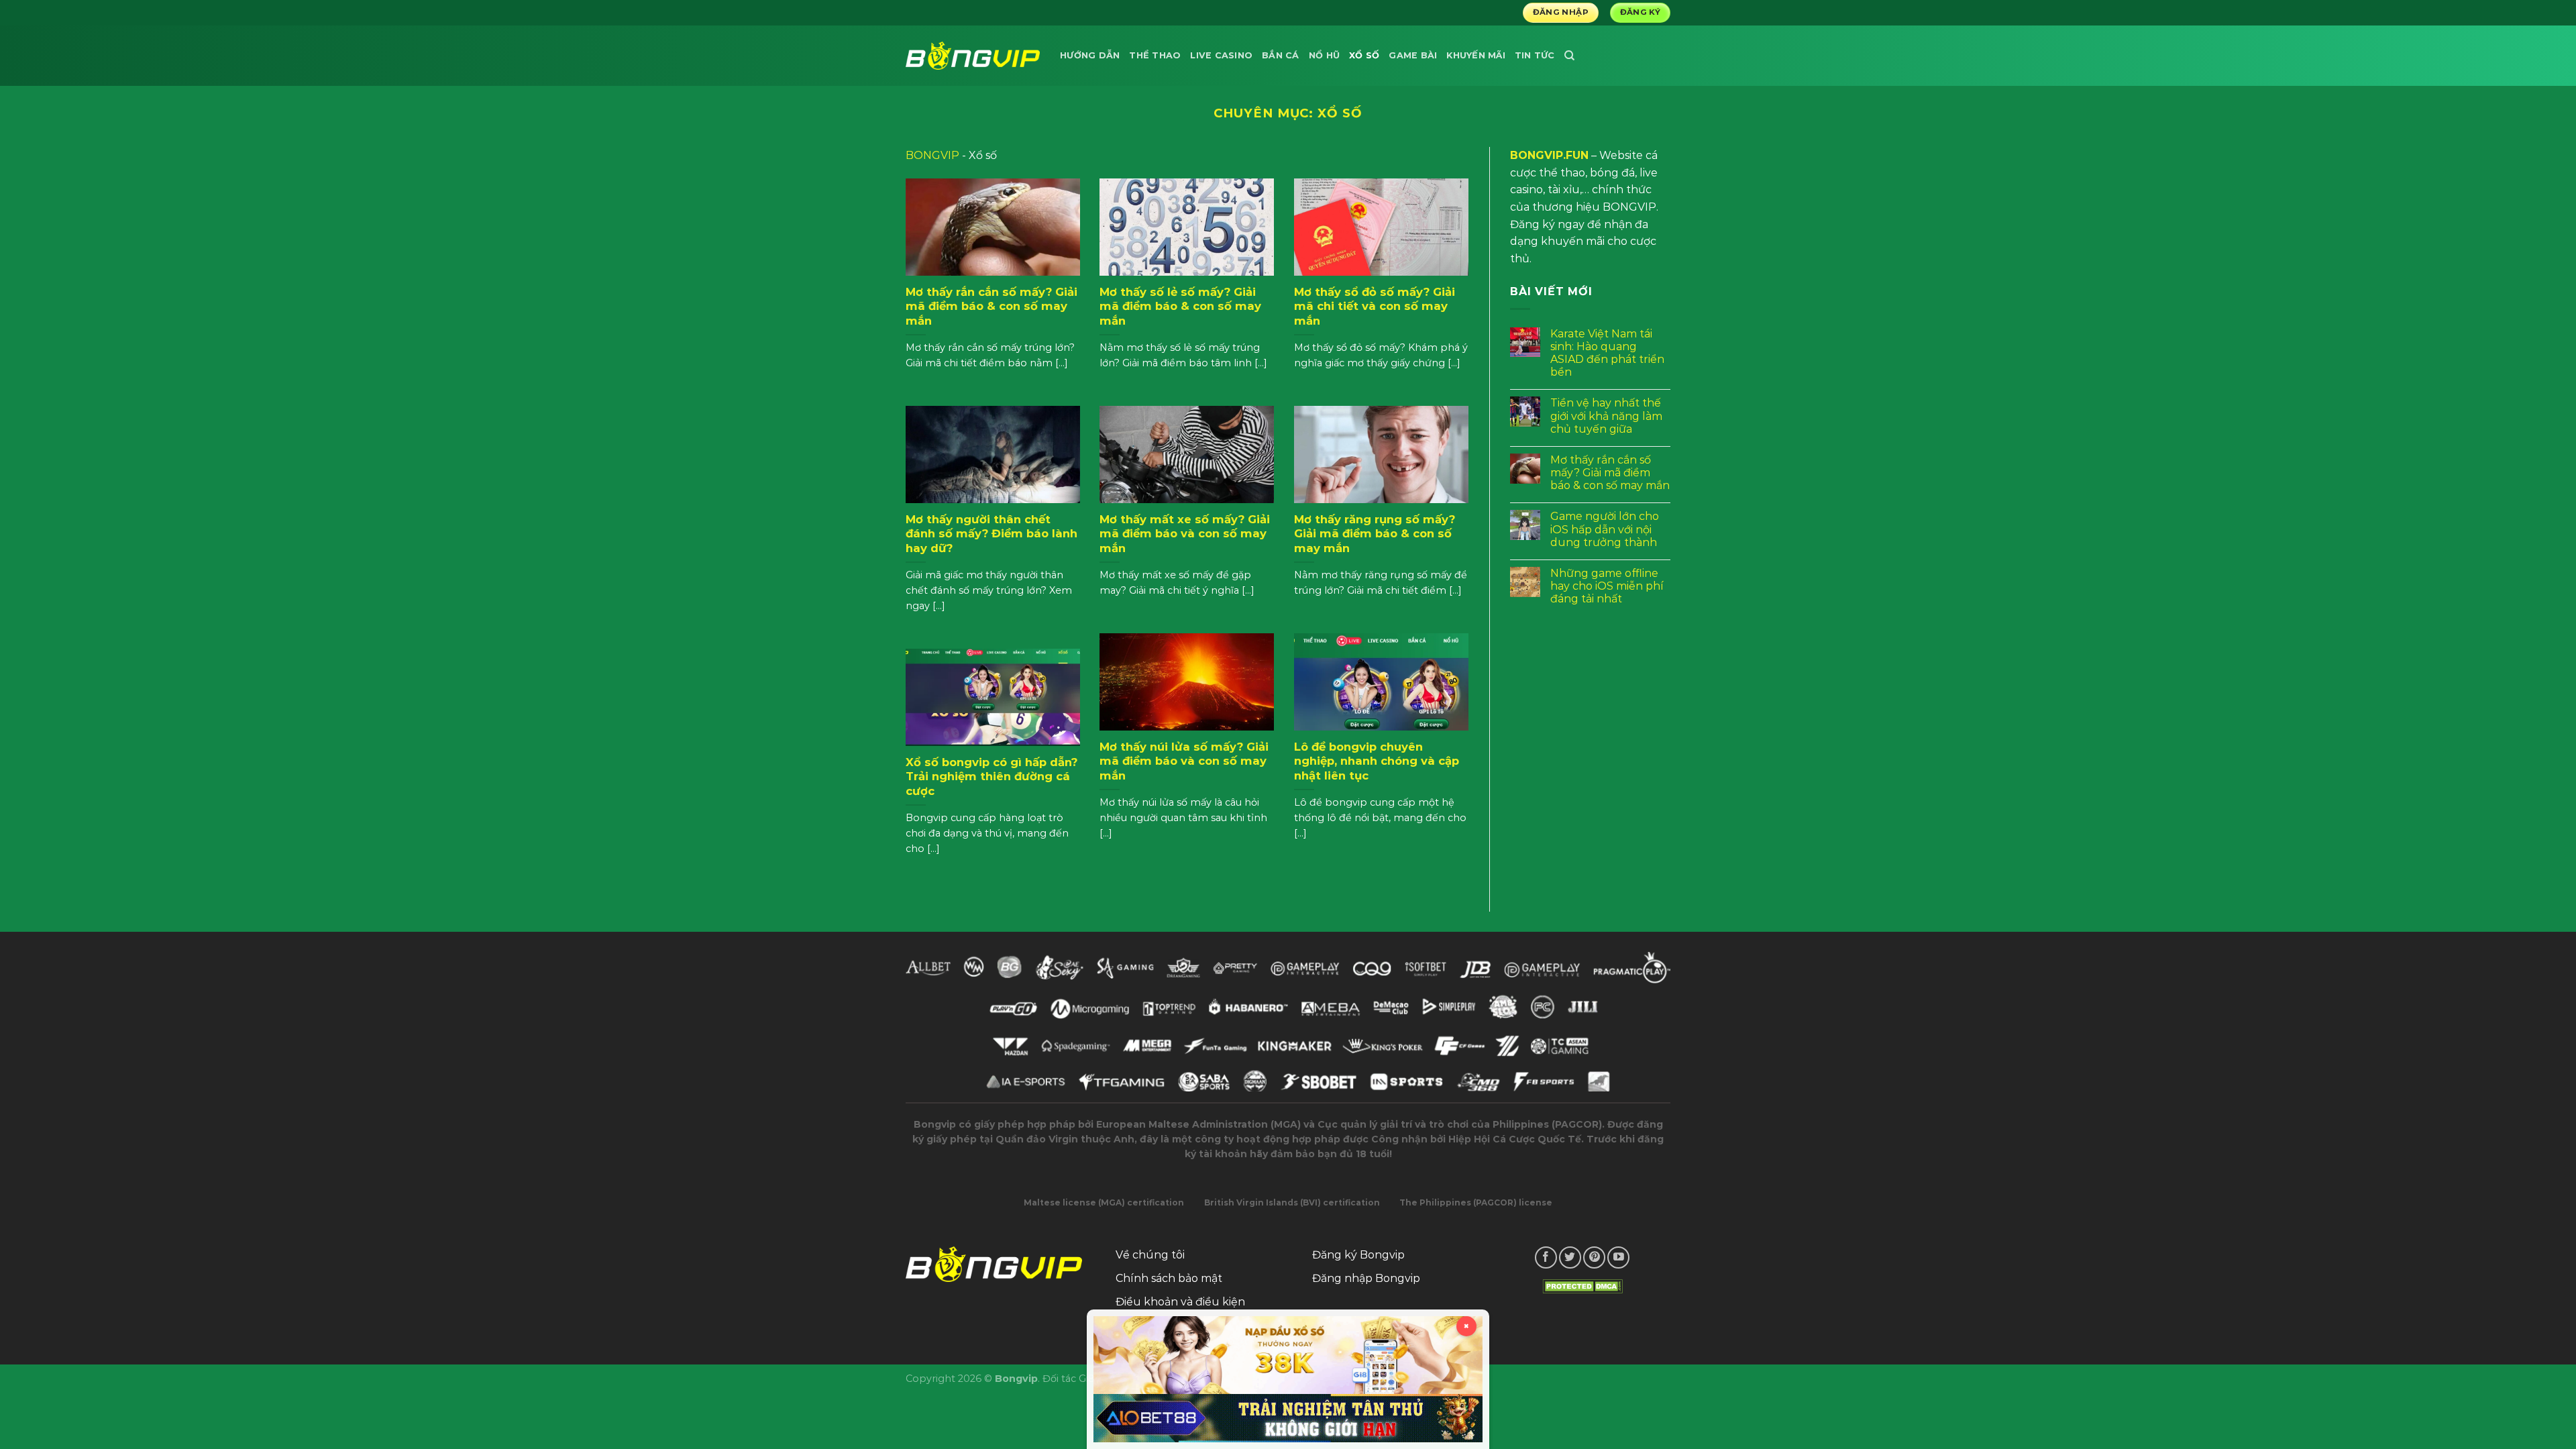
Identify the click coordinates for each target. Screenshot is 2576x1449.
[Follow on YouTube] (1618, 1257)
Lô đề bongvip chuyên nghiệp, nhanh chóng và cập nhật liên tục (1377, 761)
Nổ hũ (1324, 55)
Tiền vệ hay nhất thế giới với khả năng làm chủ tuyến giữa (1606, 416)
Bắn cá (1281, 55)
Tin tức (1535, 55)
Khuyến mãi (1476, 55)
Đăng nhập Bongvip (1366, 1278)
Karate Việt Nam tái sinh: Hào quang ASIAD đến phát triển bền (1607, 353)
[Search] (1569, 56)
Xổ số (1364, 55)
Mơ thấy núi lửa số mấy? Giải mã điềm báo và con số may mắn (1184, 761)
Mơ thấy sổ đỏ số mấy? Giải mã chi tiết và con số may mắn (1375, 306)
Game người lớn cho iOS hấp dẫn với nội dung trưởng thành (1605, 529)
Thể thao (1155, 55)
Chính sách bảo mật (1169, 1278)
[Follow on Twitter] (1570, 1257)
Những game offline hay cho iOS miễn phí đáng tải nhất (1607, 586)
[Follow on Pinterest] (1594, 1257)
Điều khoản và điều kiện (1180, 1302)
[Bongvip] (973, 55)
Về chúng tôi (1150, 1255)
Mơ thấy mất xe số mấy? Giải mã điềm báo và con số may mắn (1185, 534)
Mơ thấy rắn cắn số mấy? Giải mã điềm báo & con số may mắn (991, 306)
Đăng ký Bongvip (1358, 1255)
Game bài (1413, 55)
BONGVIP (932, 155)
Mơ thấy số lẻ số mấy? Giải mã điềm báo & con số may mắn (1180, 306)
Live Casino (1221, 55)
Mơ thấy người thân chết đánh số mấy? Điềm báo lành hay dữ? (991, 534)
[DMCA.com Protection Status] (1582, 1286)
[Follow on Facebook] (1546, 1257)
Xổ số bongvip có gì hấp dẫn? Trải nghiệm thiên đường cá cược (991, 776)
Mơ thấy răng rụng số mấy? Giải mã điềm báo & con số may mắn (1375, 534)
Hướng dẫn (1090, 55)
